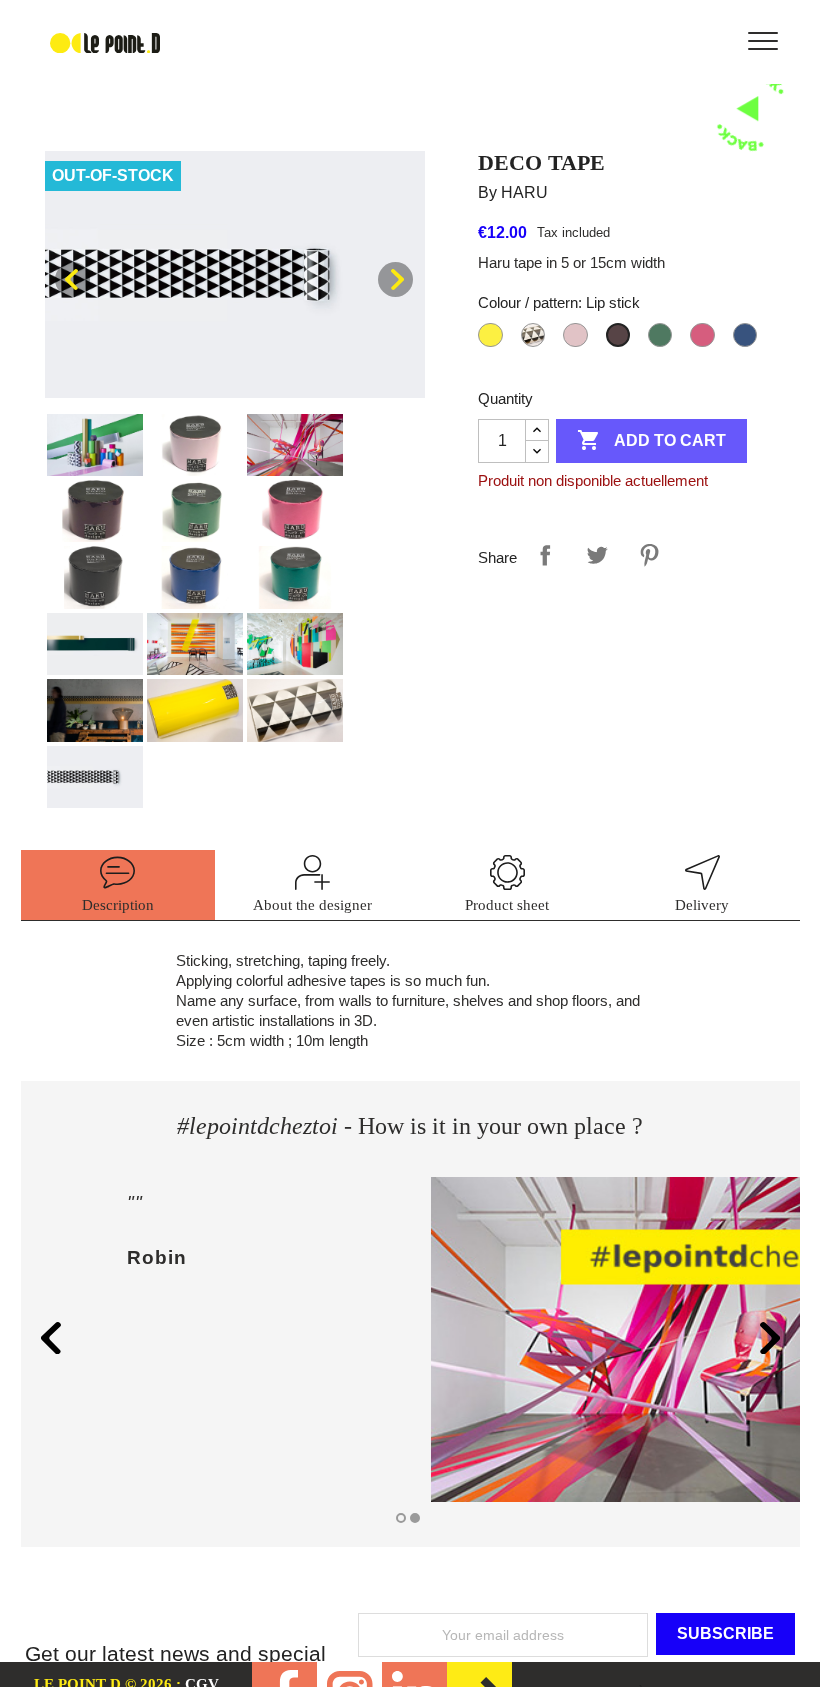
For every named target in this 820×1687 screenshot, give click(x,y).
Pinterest (649, 555)
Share (545, 555)
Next (395, 279)
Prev (72, 279)
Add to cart (651, 440)
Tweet (597, 555)
